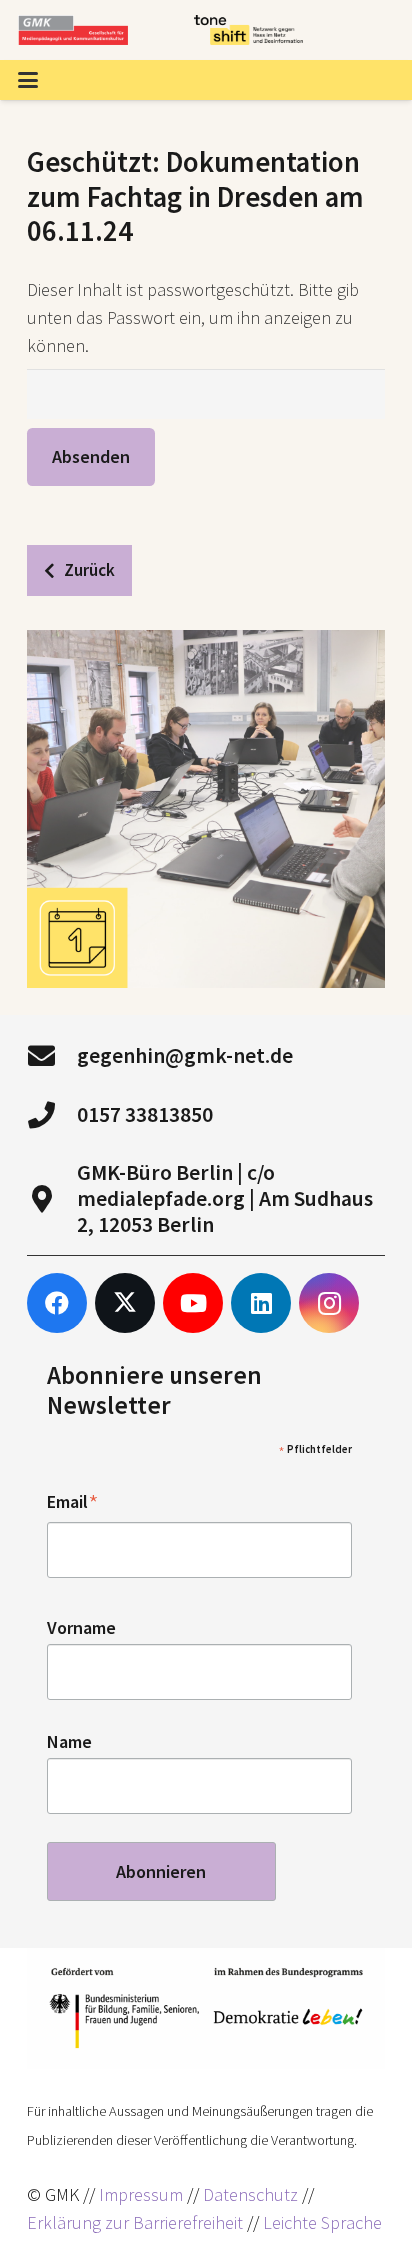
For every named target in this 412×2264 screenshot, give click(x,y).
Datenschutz (250, 2194)
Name (69, 1741)
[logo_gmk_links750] (73, 30)
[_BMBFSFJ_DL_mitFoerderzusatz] (206, 2008)
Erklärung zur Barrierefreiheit (135, 2222)
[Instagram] (329, 1303)
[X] (125, 1303)
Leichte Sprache (322, 2222)
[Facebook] (57, 1303)
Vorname (81, 1627)
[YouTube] (193, 1303)
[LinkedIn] (261, 1303)
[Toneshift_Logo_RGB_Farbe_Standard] (248, 30)
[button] (28, 80)
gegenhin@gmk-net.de (185, 1055)
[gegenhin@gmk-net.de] (52, 1055)
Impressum (141, 2194)
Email (73, 1502)
